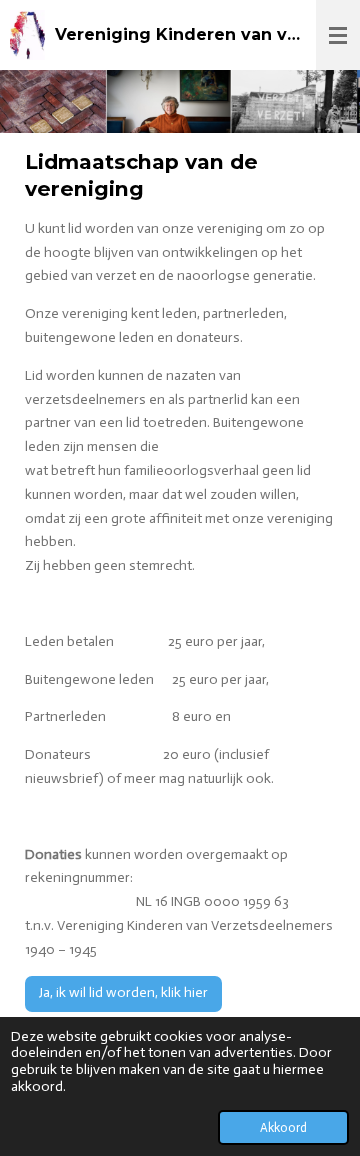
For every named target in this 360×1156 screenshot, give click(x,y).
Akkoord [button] (283, 1127)
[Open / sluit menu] (338, 35)
